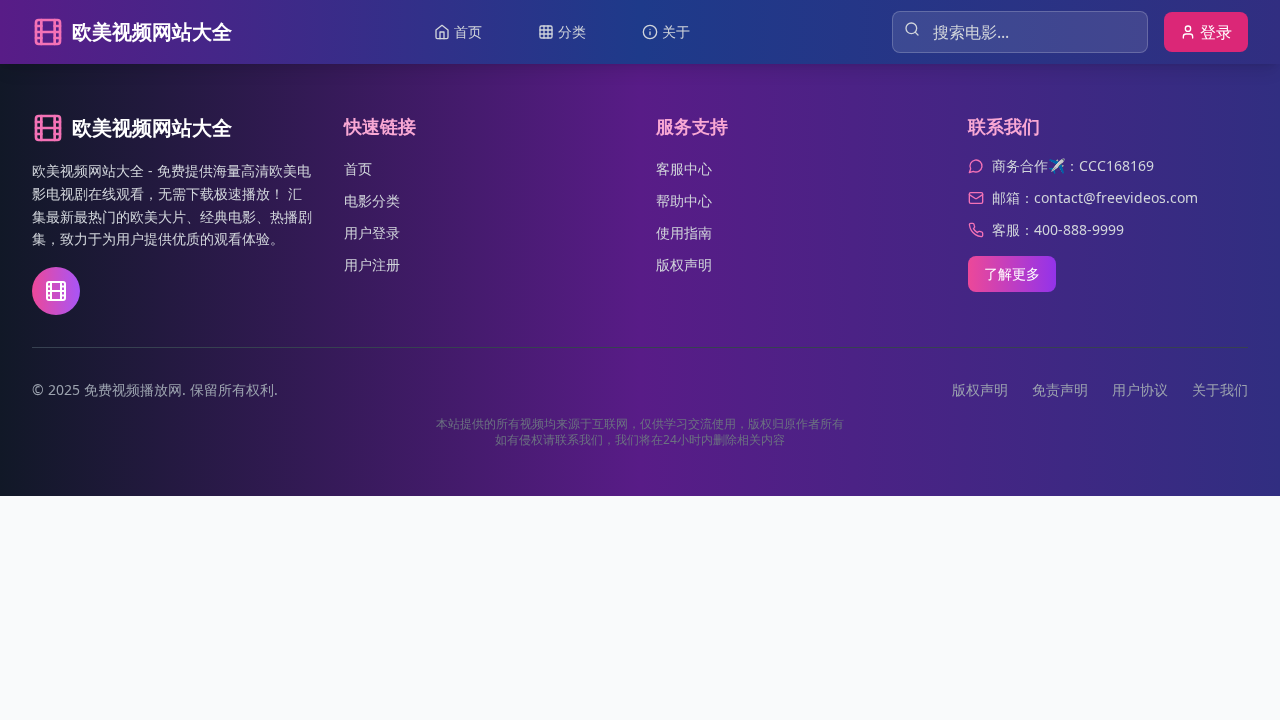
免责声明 (1060, 389)
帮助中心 (684, 200)
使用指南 (684, 232)
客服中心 (684, 168)
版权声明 (684, 264)
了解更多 (1012, 273)
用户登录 (372, 232)
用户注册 (372, 264)
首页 (358, 168)
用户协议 (1140, 389)
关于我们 (1220, 389)
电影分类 (372, 200)
